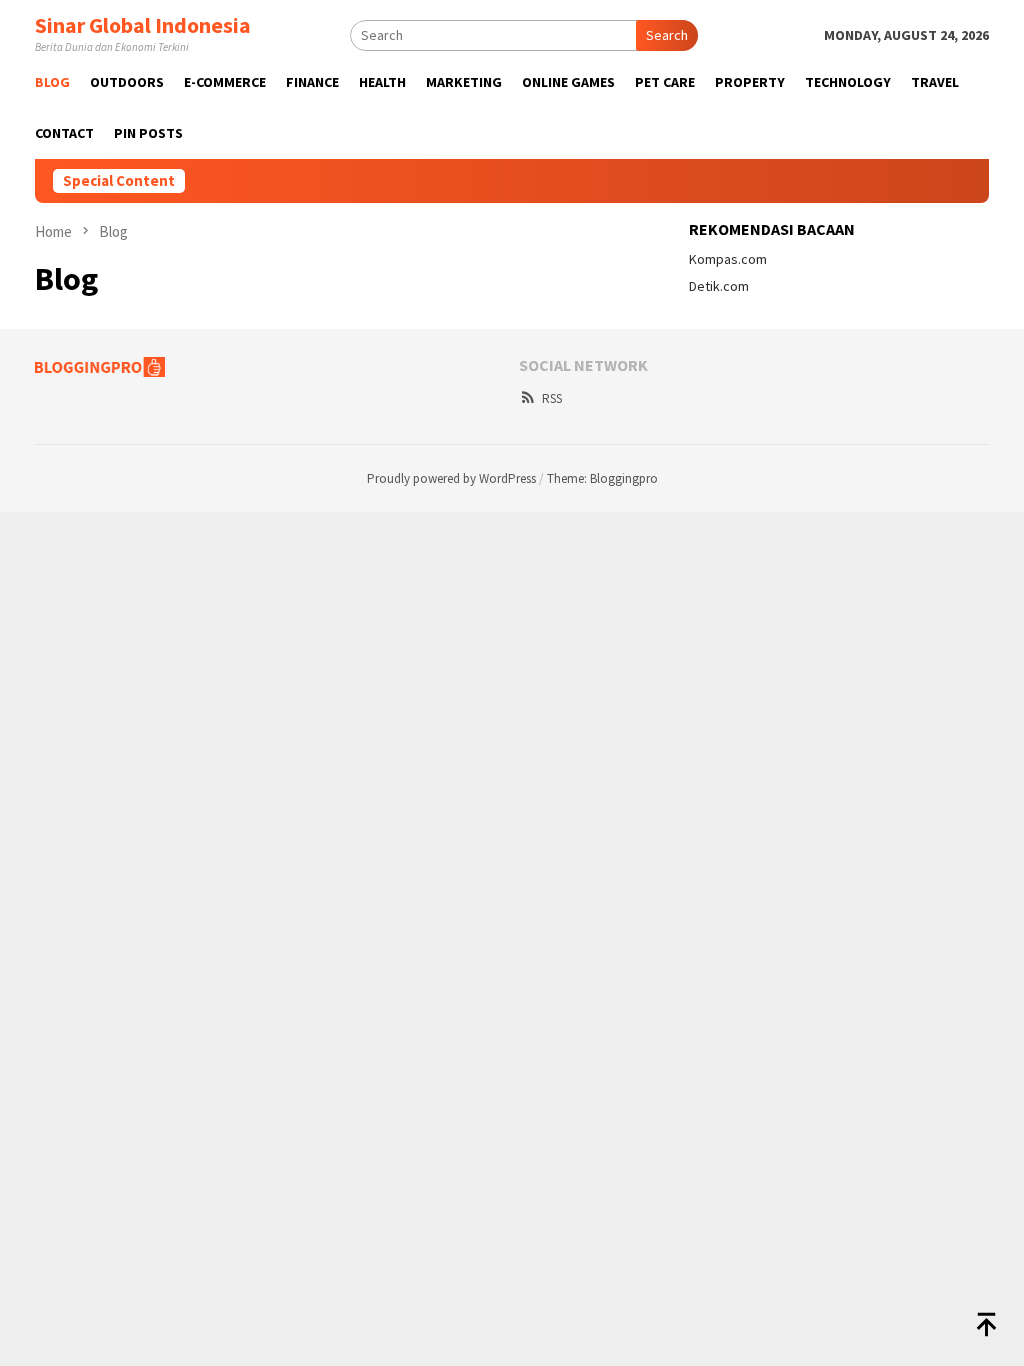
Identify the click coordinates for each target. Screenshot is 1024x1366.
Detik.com (719, 286)
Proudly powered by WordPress (451, 478)
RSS (552, 398)
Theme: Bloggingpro (602, 478)
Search (667, 35)
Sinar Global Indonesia (143, 25)
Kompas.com (728, 259)
